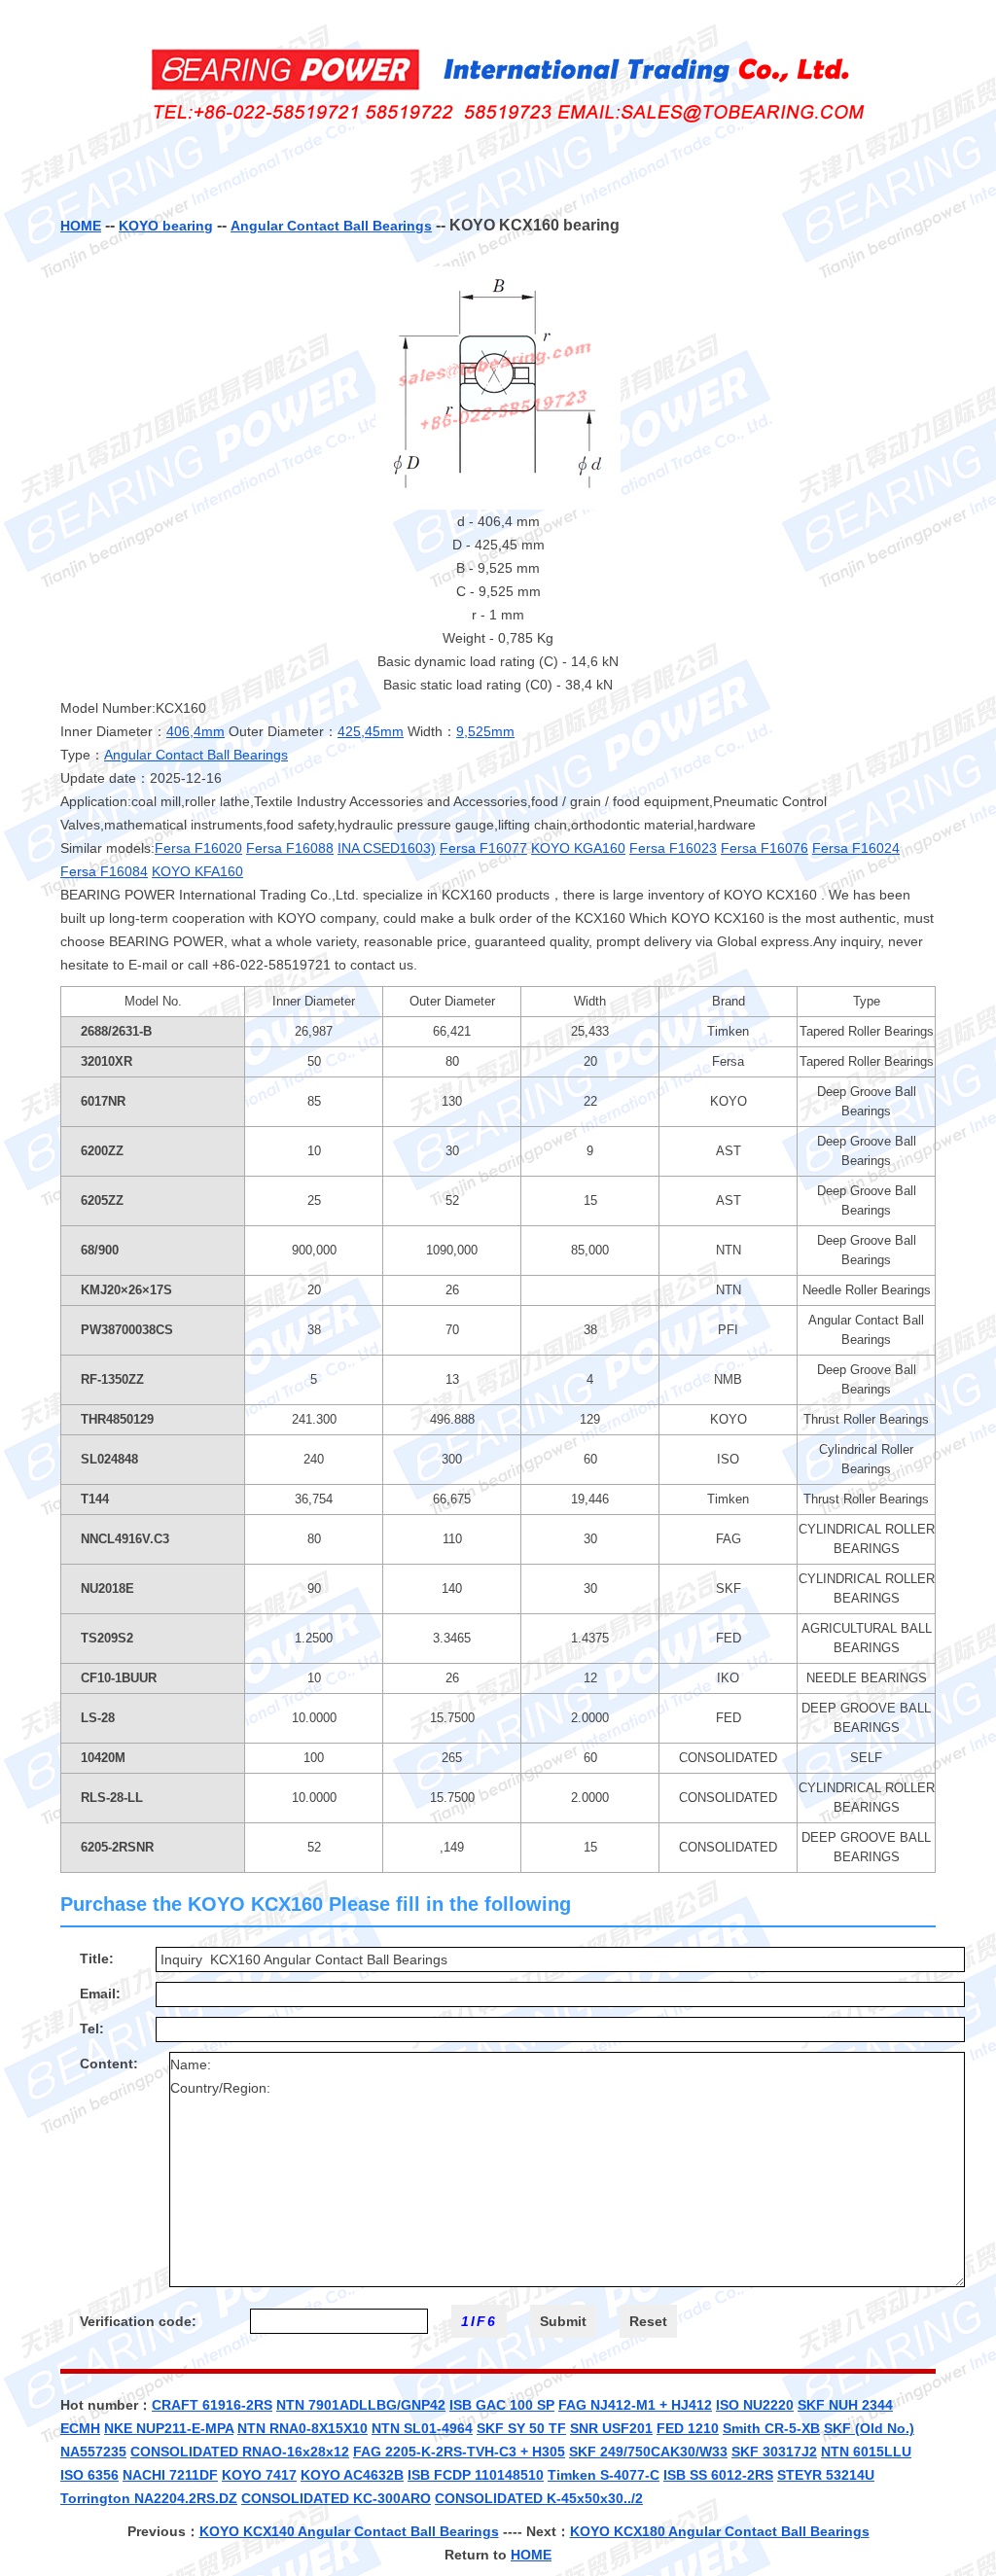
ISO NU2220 (755, 2405)
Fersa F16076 (765, 848)
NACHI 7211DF (170, 2475)
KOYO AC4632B (352, 2475)
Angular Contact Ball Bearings (331, 226)
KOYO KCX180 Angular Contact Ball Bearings (720, 2531)
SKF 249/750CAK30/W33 (648, 2452)
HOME (81, 226)
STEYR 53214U (826, 2475)
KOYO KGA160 (578, 848)
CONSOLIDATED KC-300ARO (336, 2498)
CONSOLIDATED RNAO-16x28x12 (240, 2452)
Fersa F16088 (290, 848)
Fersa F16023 (673, 848)
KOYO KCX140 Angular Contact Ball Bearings (349, 2531)
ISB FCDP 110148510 (476, 2475)
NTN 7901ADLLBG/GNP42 (361, 2405)
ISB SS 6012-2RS (718, 2475)
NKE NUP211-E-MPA (169, 2428)
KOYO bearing (166, 226)
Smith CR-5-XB (771, 2428)
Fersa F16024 (856, 848)
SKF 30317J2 (774, 2452)
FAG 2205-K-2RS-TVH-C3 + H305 (459, 2452)
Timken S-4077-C (604, 2475)
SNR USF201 (611, 2428)
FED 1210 (688, 2428)
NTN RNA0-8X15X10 (302, 2428)
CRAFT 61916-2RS (212, 2405)
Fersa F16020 (198, 848)
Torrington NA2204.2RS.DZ (149, 2498)
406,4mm (196, 731)
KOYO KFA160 (197, 871)
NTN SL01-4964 (422, 2428)
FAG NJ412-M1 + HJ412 (635, 2405)
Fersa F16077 (483, 848)
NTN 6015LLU (866, 2452)
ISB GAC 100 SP (502, 2405)
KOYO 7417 (259, 2475)
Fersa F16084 (104, 871)
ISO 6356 (89, 2475)
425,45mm (371, 731)
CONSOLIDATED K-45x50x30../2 (539, 2498)
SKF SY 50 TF (521, 2428)
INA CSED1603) (387, 848)
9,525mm (485, 731)
